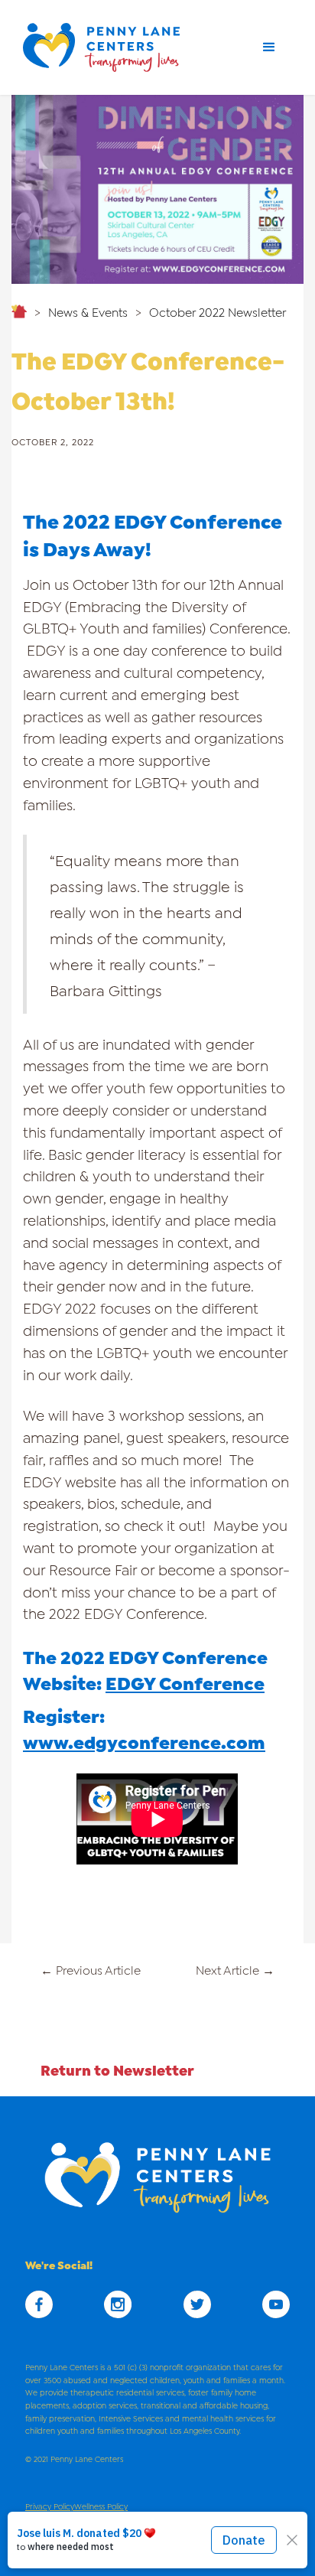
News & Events (88, 311)
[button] (269, 47)
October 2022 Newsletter (218, 311)
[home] (107, 47)
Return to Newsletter (117, 2069)
